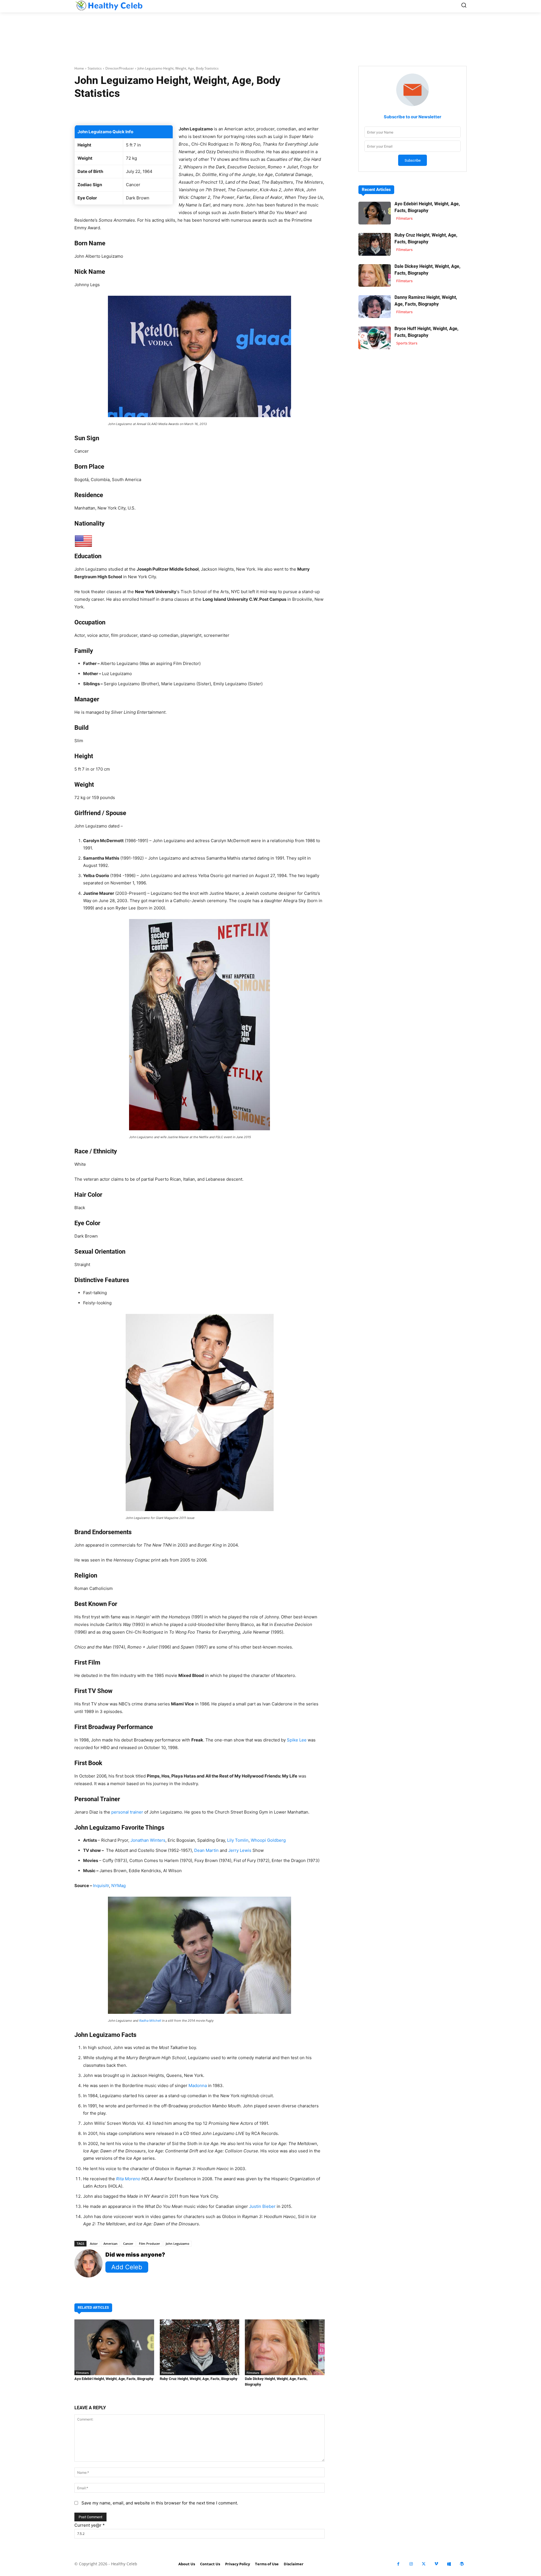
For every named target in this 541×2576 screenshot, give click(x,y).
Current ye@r (90, 2525)
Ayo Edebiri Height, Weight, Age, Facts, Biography (114, 2379)
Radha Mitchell (150, 2021)
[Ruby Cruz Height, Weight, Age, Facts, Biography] (200, 2347)
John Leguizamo (178, 2244)
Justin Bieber (262, 2206)
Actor (94, 2244)
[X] (424, 2564)
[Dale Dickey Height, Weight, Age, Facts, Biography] (285, 2347)
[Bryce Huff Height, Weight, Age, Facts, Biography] (375, 338)
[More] (267, 111)
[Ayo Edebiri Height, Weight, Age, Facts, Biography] (114, 2347)
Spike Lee (297, 1740)
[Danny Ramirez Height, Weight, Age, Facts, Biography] (375, 307)
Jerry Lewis (240, 1850)
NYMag (118, 1886)
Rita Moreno (128, 2179)
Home (79, 68)
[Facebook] (398, 2564)
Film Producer (149, 2244)
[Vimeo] (436, 2564)
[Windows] (449, 2564)
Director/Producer (120, 68)
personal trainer (127, 1812)
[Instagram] (411, 2564)
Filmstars (82, 2373)
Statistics (95, 68)
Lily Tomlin (238, 1840)
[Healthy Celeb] (109, 5)
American (110, 2244)
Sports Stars (407, 343)
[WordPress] (462, 2564)
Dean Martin (206, 1850)
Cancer (128, 2244)
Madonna (198, 2086)
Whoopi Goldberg (268, 1840)
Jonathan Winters (148, 1840)
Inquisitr (101, 1886)
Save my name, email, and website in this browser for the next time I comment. (160, 2503)
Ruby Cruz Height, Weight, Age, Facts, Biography (199, 2379)
